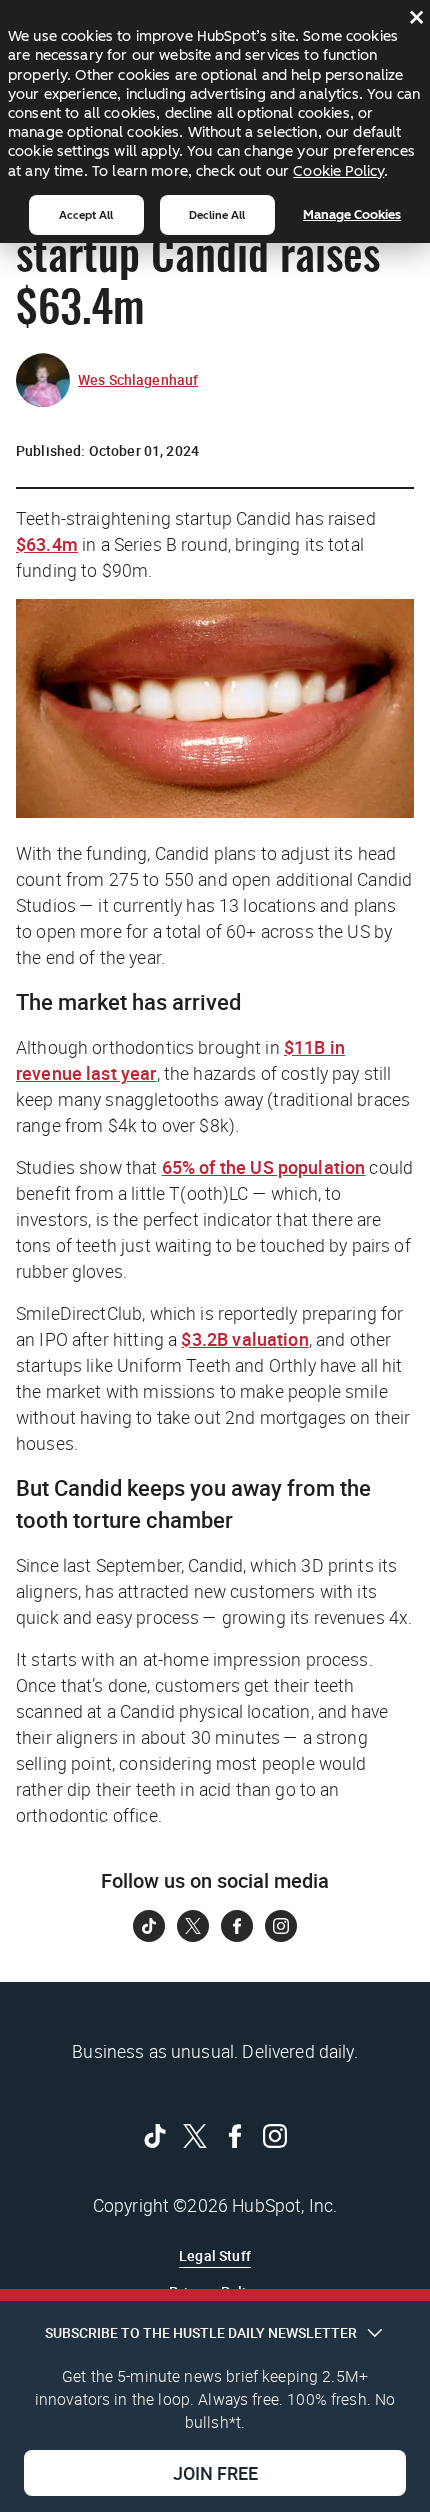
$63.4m (47, 544)
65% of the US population (264, 1167)
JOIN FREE (215, 2473)
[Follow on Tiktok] (149, 1926)
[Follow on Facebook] (237, 1926)
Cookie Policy (338, 171)
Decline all (217, 215)
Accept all (86, 215)
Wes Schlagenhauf (138, 379)
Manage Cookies (352, 214)
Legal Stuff (215, 2255)
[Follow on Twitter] (193, 1926)
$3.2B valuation (244, 1339)
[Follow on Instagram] (281, 1926)
